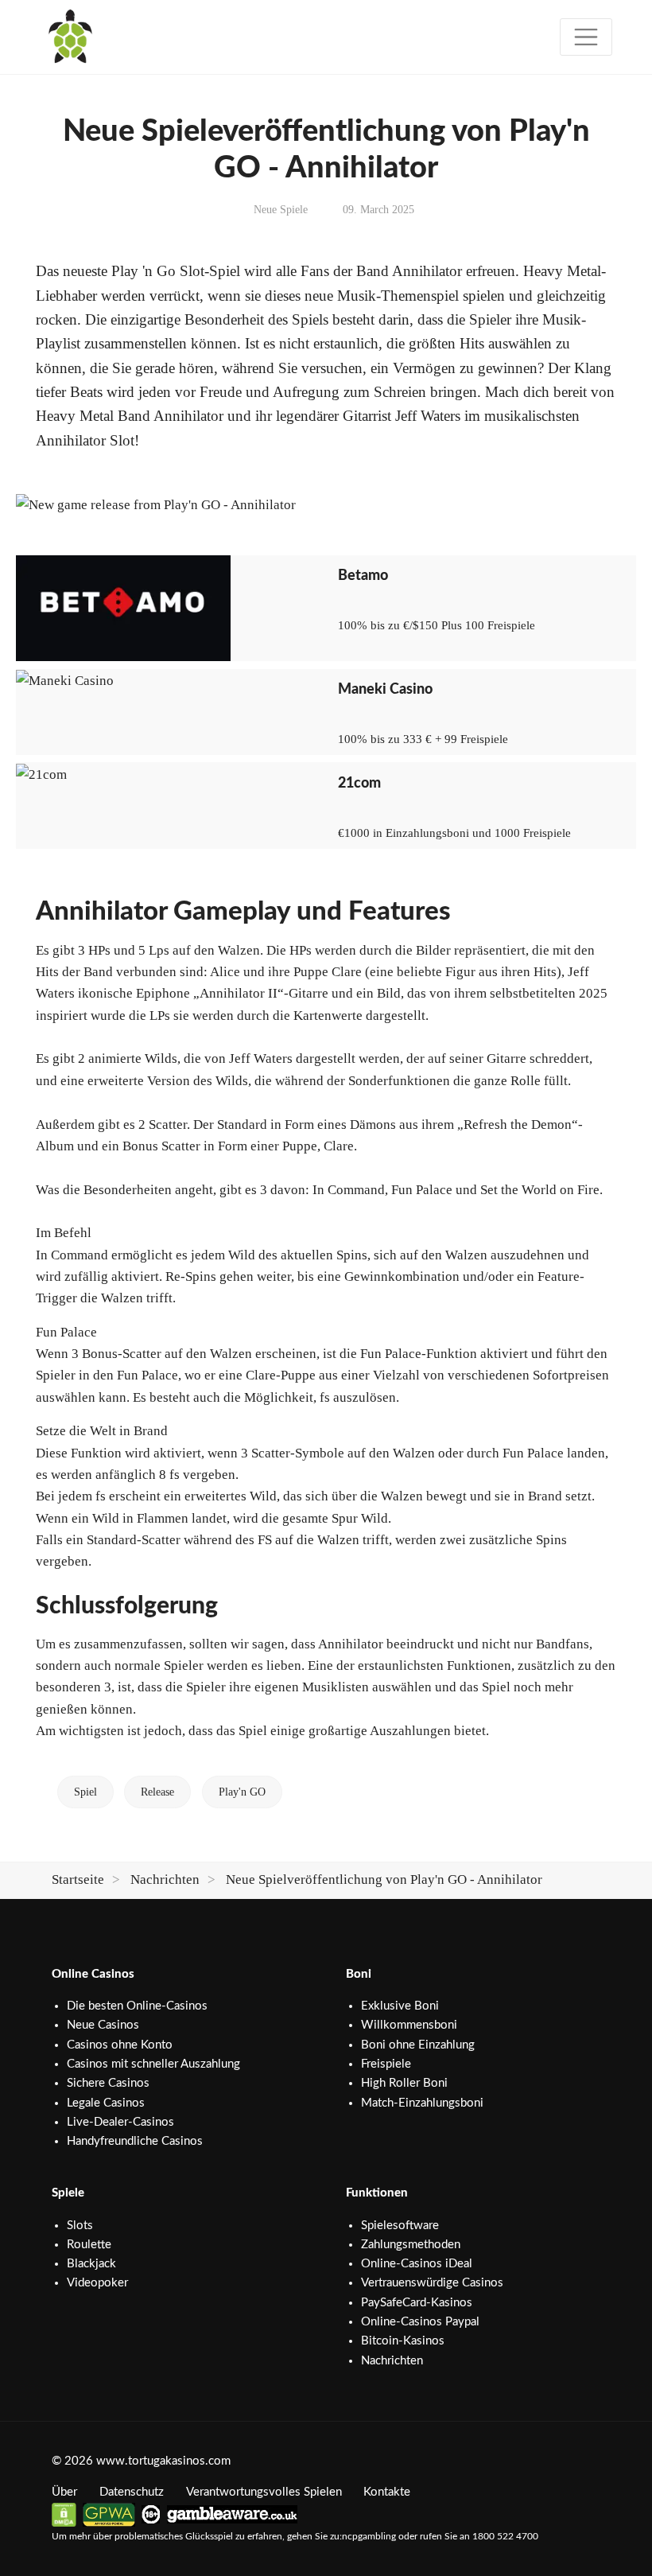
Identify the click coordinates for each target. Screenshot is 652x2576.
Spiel (85, 1792)
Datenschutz (132, 2492)
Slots (80, 2226)
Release (157, 1792)
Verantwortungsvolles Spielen (264, 2492)
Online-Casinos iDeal (417, 2264)
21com (359, 783)
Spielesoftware (400, 2226)
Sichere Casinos (108, 2083)
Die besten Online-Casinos (137, 2006)
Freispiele (386, 2064)
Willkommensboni (409, 2025)
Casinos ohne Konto (120, 2045)
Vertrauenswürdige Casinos (432, 2283)
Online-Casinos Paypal (420, 2322)
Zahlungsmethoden (411, 2245)
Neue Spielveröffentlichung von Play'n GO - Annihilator (384, 1879)
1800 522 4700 (505, 2536)
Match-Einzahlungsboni (422, 2103)
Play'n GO (242, 1792)
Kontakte (387, 2492)
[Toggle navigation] (586, 37)
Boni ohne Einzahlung (418, 2045)
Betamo (363, 576)
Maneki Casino (385, 689)
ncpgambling (369, 2536)
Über (64, 2492)
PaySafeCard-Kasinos (417, 2303)
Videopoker (97, 2283)
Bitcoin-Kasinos (403, 2341)
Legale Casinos (106, 2103)
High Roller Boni (404, 2083)
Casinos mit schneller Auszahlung (153, 2064)
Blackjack (91, 2264)
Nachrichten (165, 1879)
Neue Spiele (281, 210)
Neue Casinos (103, 2025)
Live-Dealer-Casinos (120, 2122)
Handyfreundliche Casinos (135, 2141)
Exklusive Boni (400, 2006)
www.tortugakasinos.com (163, 2461)
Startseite (78, 1879)
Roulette (89, 2245)
